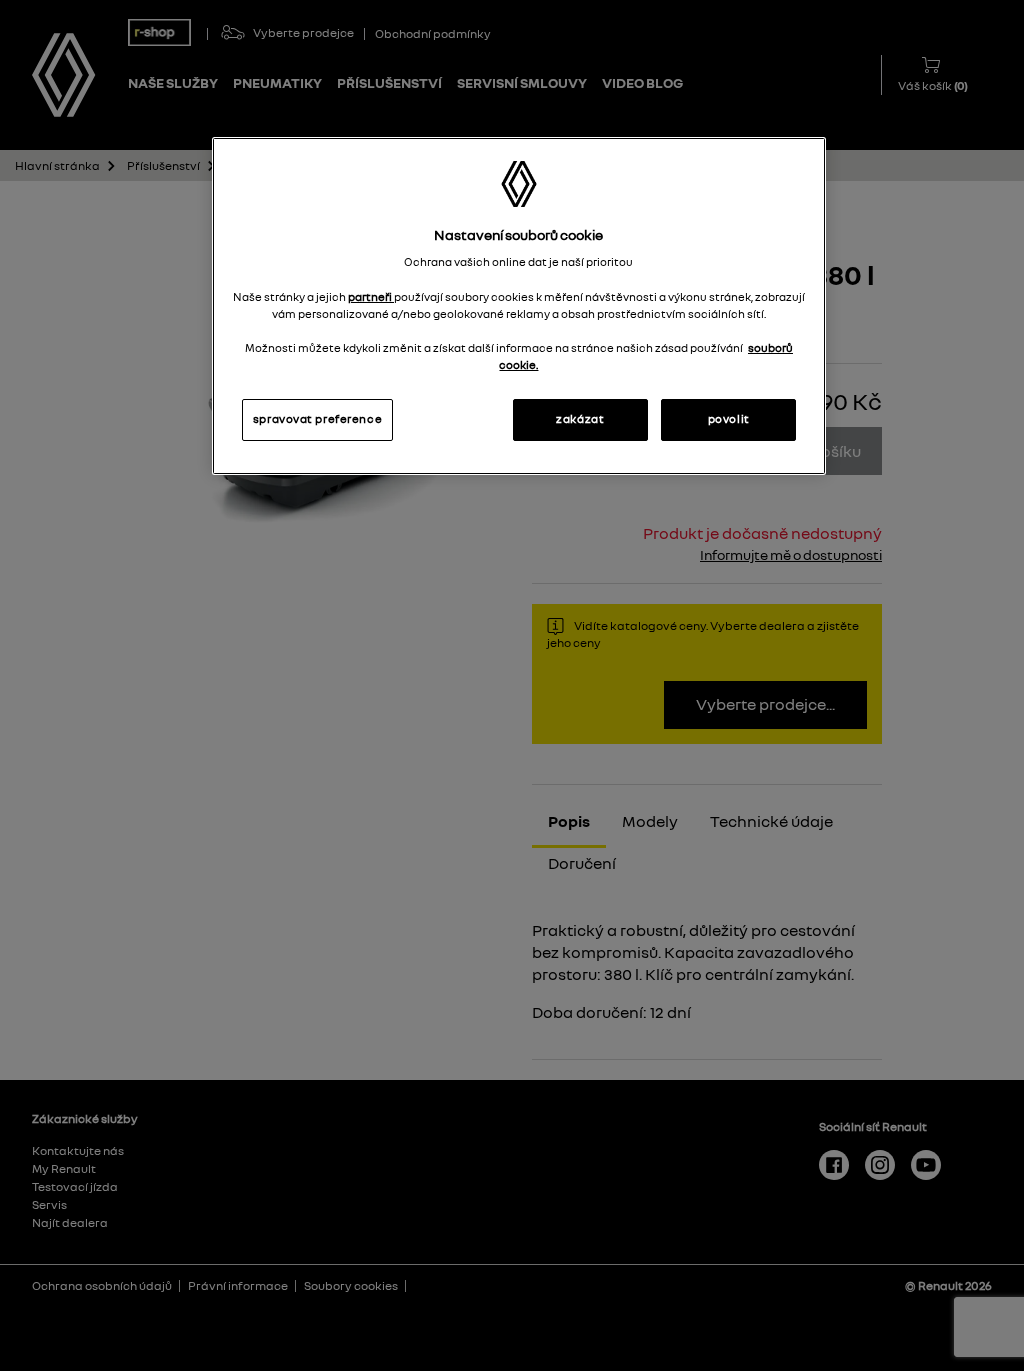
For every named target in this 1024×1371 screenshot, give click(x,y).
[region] (519, 306)
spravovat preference (317, 419)
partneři (371, 297)
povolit (729, 419)
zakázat (580, 419)
